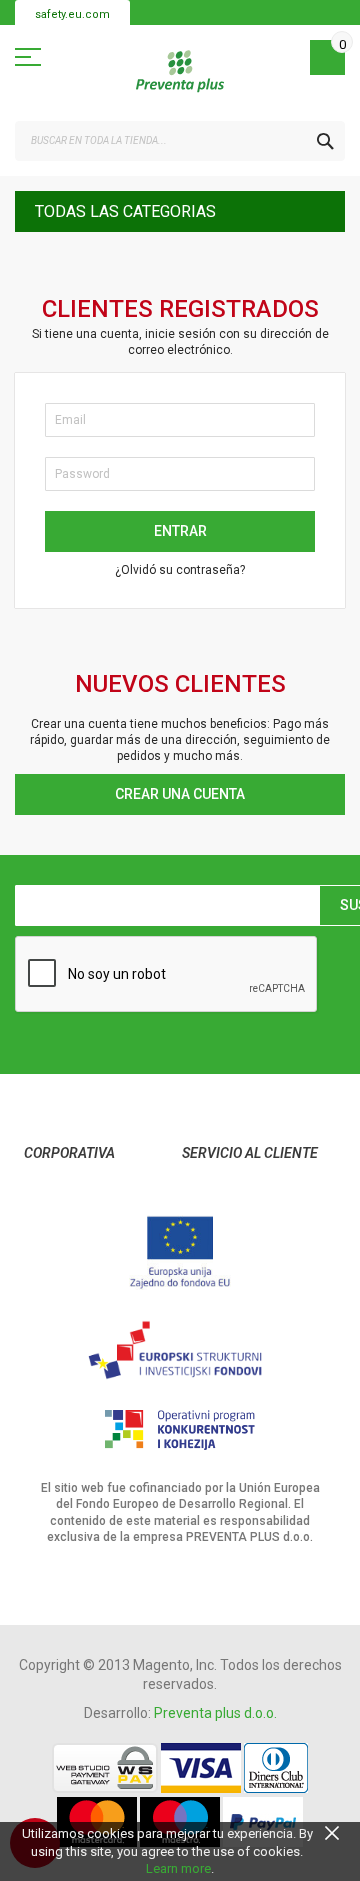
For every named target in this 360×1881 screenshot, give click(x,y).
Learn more (178, 1868)
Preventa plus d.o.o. (215, 1713)
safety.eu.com (72, 14)
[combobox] (180, 141)
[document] (180, 1851)
